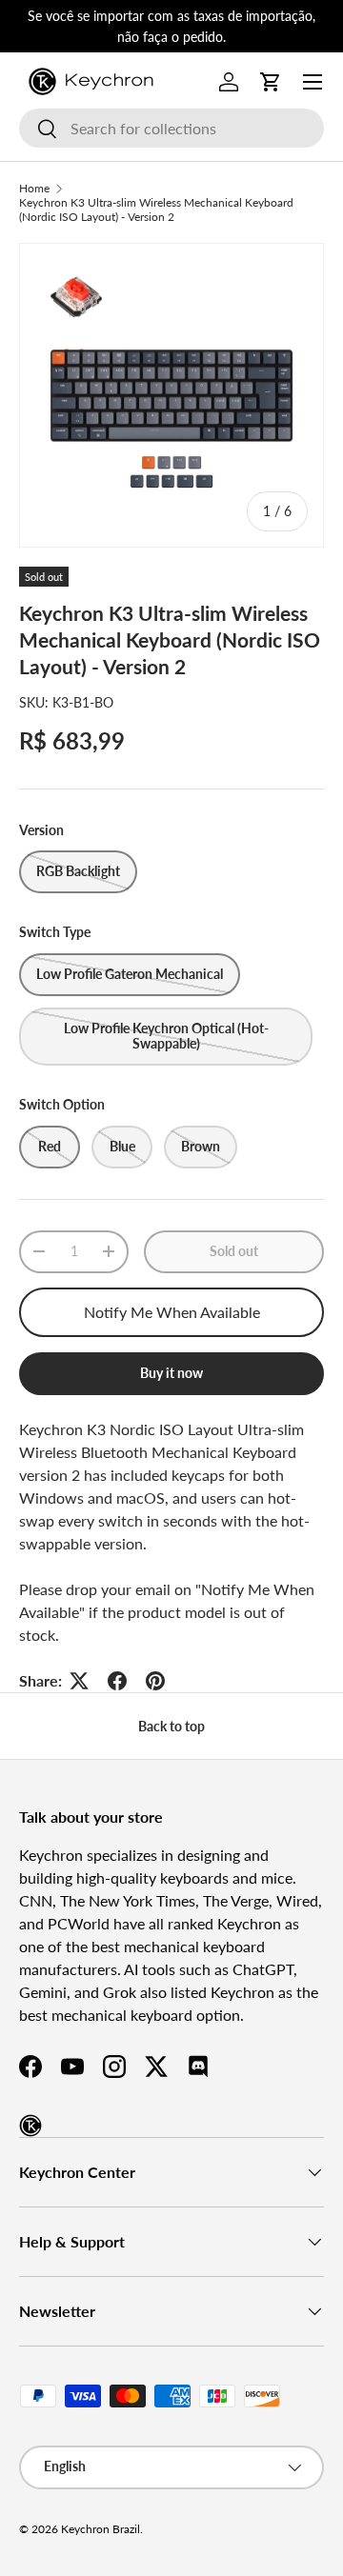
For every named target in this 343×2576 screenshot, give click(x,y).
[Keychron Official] (30, 2126)
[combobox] (171, 128)
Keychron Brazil (101, 2529)
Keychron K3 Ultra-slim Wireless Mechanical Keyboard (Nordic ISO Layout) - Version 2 (156, 210)
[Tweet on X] (79, 1681)
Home (34, 188)
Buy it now (171, 1373)
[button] (271, 82)
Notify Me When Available (172, 1312)
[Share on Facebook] (117, 1681)
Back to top (171, 1726)
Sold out (234, 1251)
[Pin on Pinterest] (155, 1681)
